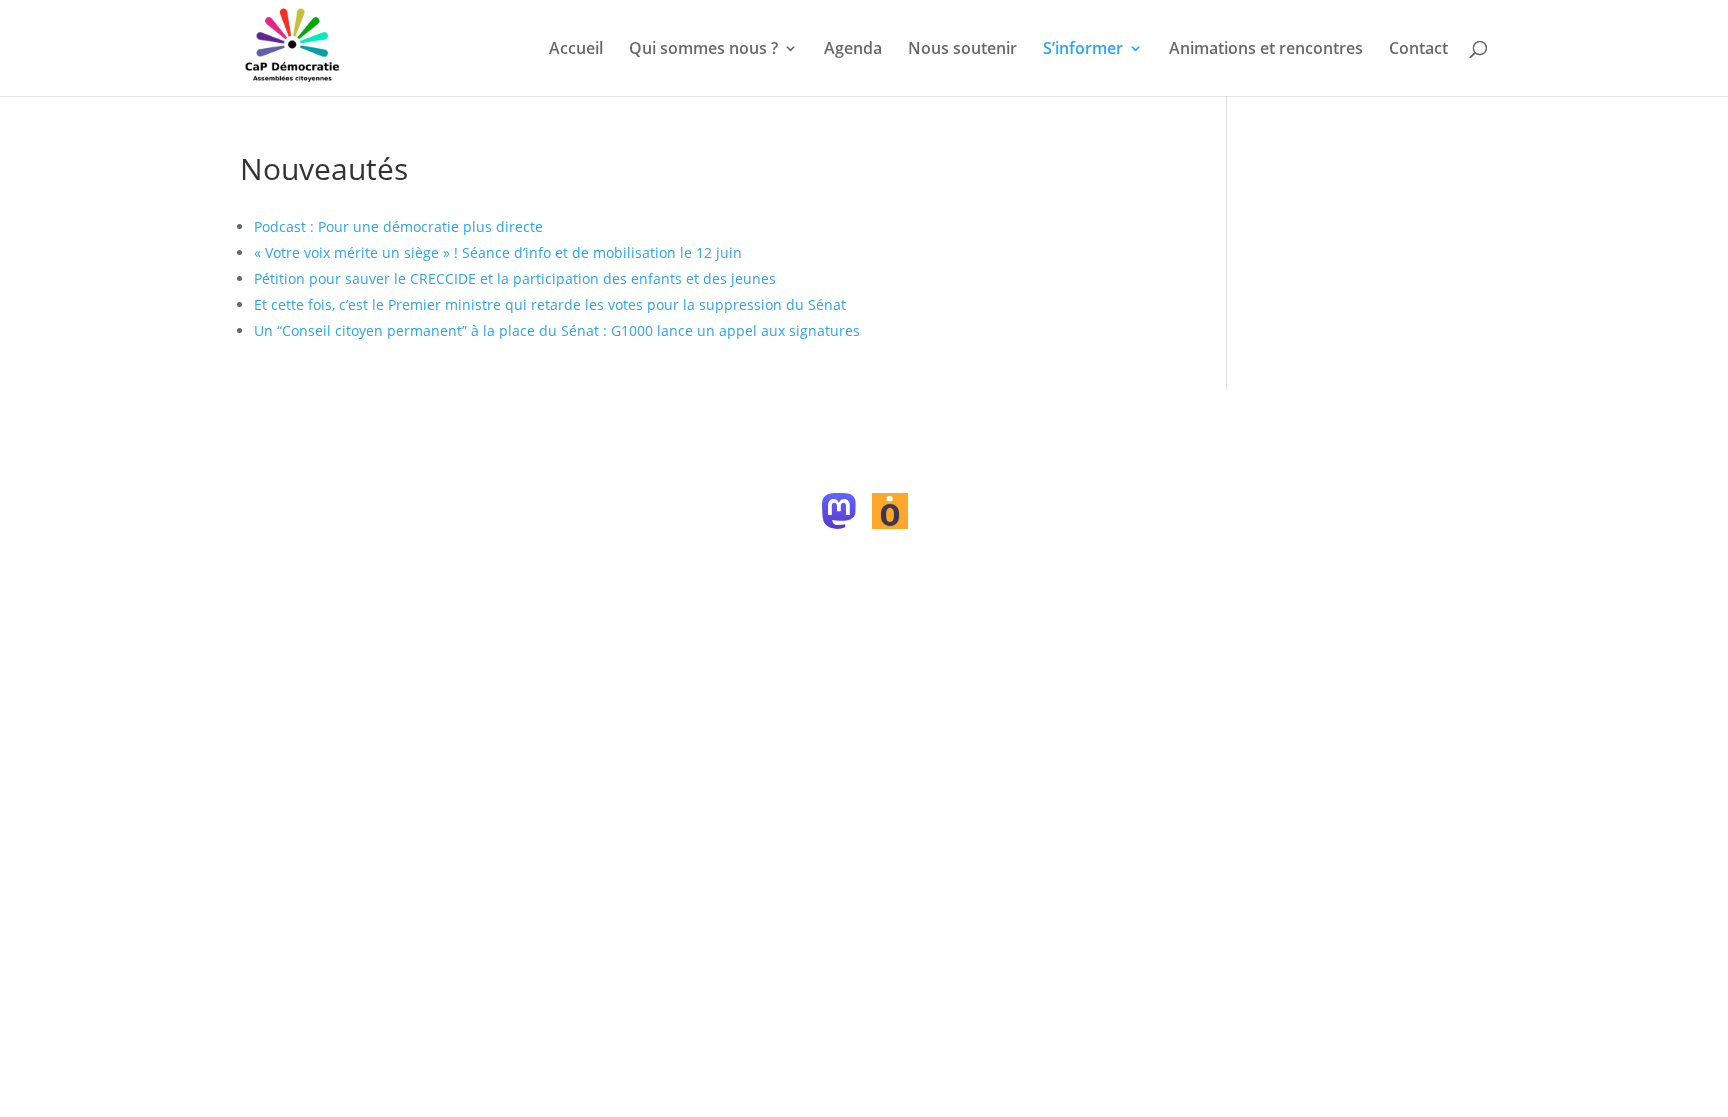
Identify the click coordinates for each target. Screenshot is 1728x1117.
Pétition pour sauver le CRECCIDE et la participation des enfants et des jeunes (515, 278)
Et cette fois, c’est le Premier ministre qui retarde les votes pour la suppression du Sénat (550, 304)
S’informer (1083, 50)
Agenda (853, 50)
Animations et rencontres (1266, 50)
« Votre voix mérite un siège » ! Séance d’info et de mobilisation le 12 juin (498, 252)
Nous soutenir (962, 50)
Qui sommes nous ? (703, 50)
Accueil (576, 50)
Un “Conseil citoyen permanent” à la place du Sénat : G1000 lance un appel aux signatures (557, 330)
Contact (1418, 50)
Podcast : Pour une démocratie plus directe (398, 226)
